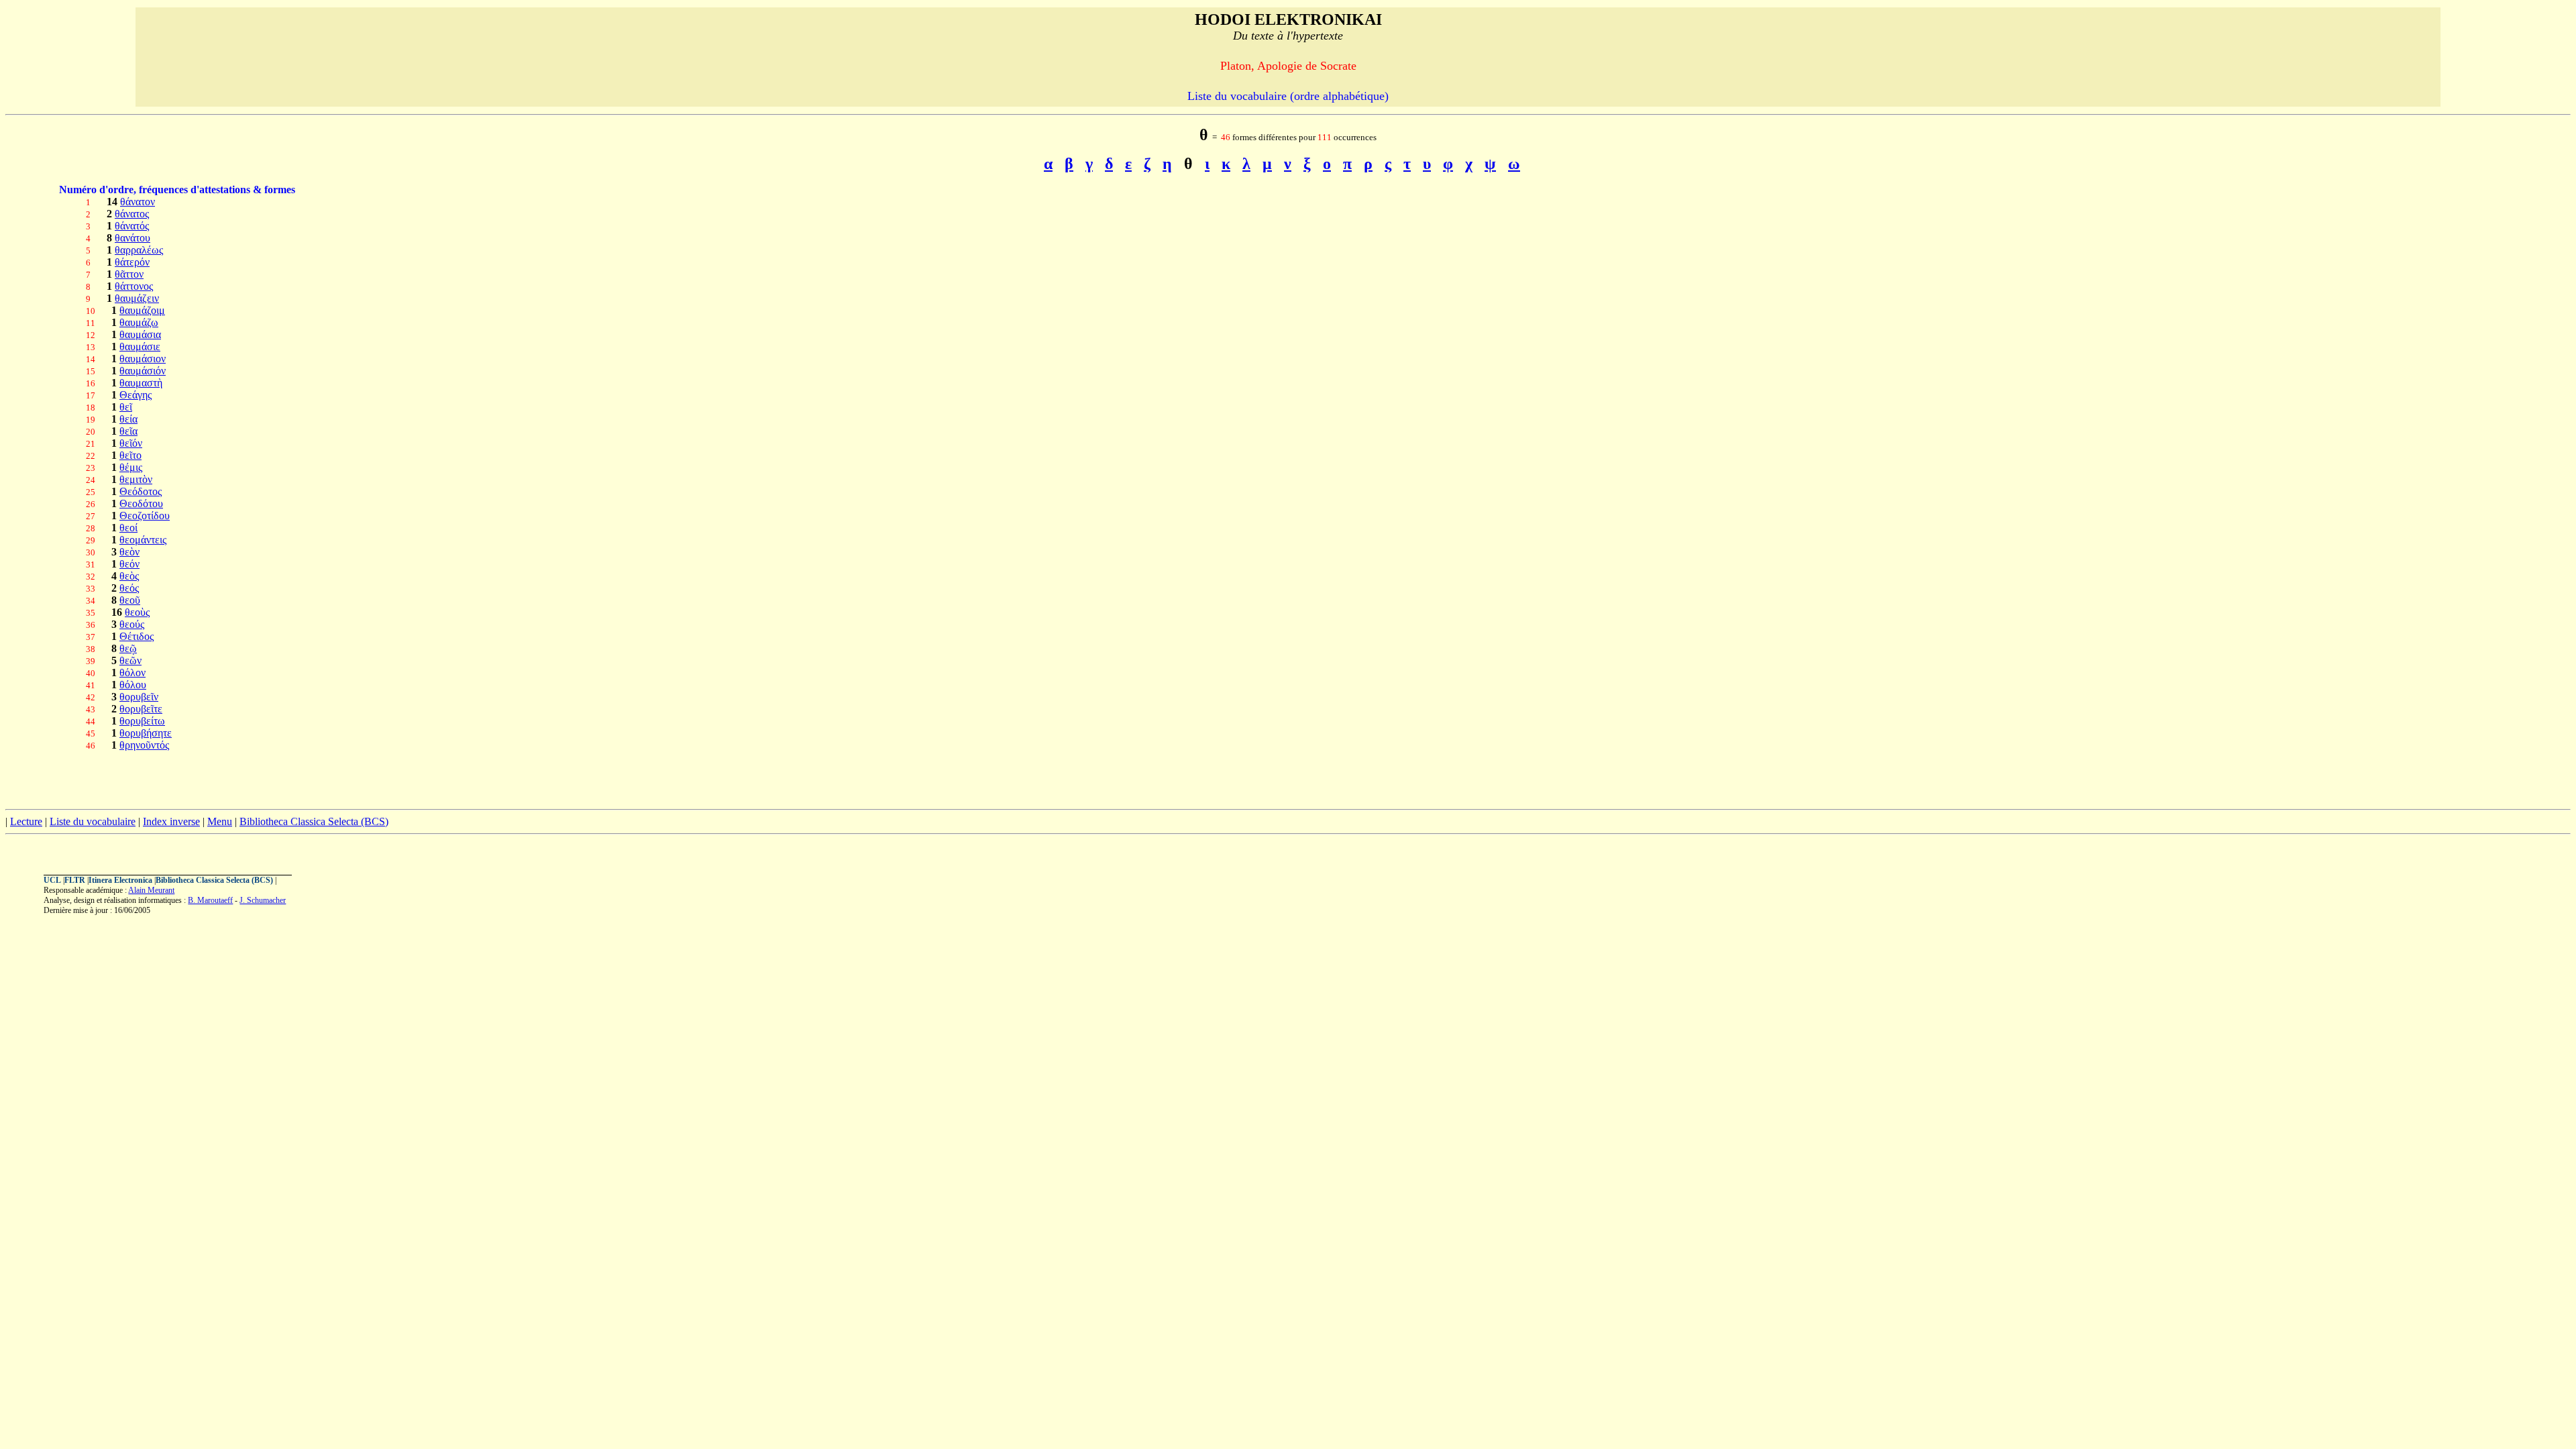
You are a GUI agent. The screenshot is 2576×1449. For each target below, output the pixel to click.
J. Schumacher (263, 900)
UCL (52, 880)
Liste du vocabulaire (93, 821)
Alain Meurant (151, 890)
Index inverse (171, 821)
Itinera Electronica (120, 880)
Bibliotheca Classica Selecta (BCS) (314, 821)
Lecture (26, 821)
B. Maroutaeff (210, 900)
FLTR (75, 880)
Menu (220, 821)
